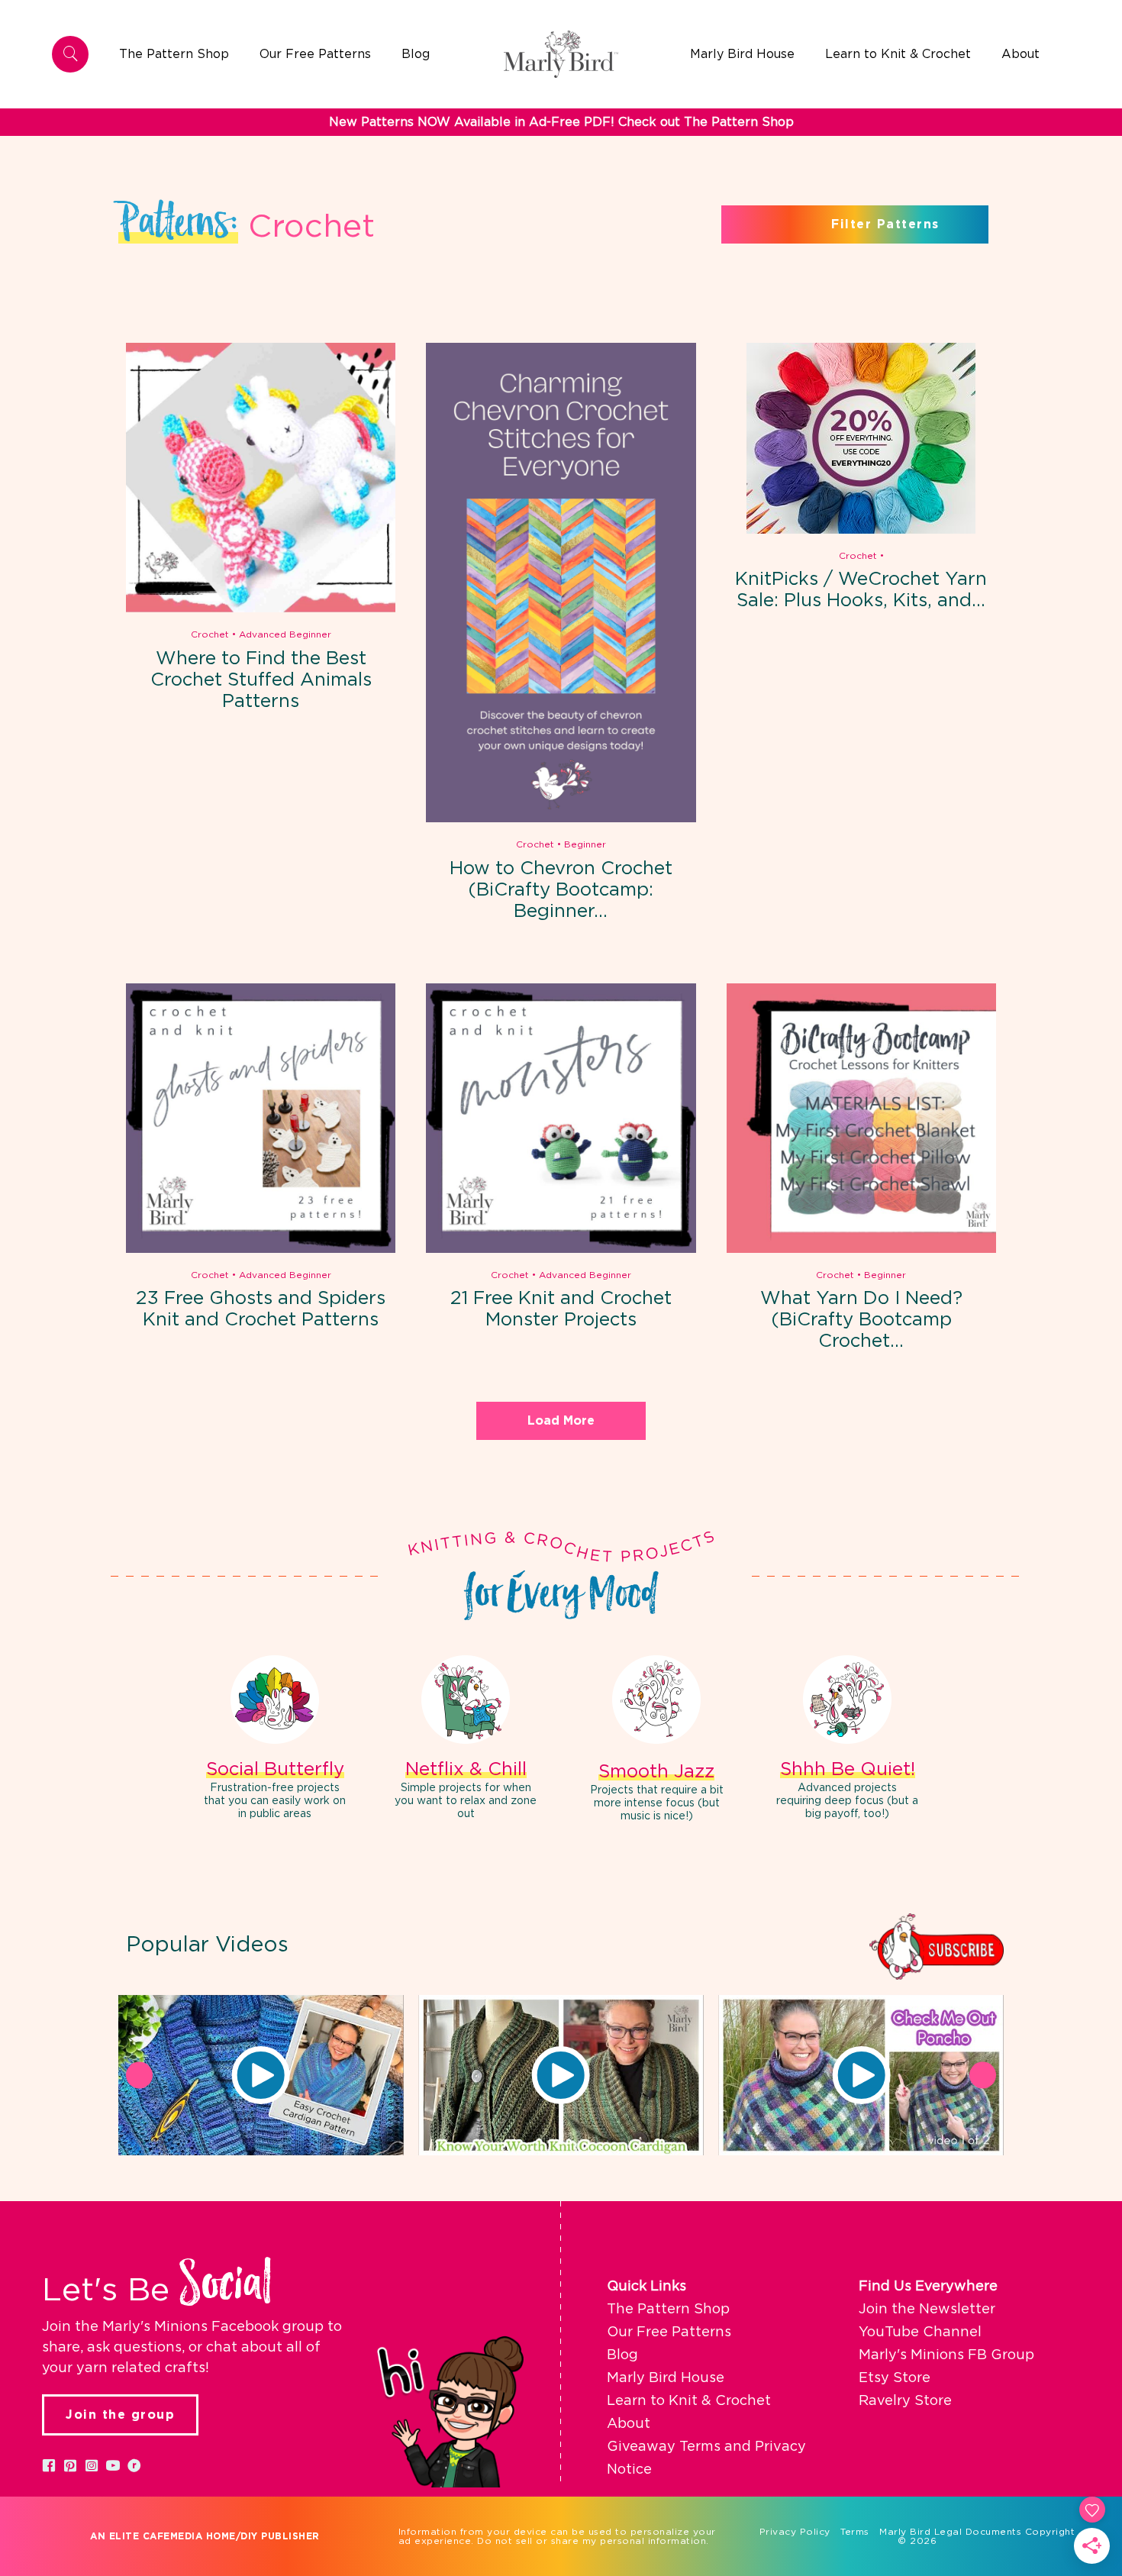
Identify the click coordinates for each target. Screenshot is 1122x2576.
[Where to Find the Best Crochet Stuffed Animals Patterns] (261, 609)
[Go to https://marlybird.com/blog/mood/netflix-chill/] (466, 1740)
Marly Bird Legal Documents (950, 2532)
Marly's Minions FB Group (946, 2355)
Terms (855, 2532)
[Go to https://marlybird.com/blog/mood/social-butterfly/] (275, 1740)
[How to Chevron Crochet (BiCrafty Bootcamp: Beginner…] (561, 819)
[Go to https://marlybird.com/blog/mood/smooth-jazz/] (656, 1741)
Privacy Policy (795, 2532)
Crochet (210, 634)
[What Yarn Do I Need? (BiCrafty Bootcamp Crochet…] (861, 1250)
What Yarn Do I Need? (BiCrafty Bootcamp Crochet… (861, 1320)
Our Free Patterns (669, 2332)
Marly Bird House (666, 2378)
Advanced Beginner (285, 634)
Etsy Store (895, 2378)
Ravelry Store (905, 2401)
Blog (622, 2355)
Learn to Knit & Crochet (689, 2401)
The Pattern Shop (668, 2310)
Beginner (585, 844)
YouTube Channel (920, 2332)
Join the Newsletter (927, 2310)
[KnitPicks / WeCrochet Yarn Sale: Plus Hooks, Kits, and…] (861, 531)
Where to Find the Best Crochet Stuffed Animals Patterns (261, 680)
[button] (261, 2075)
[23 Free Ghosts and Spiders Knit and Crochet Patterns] (261, 1250)
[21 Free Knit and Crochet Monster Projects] (561, 1250)
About (629, 2424)
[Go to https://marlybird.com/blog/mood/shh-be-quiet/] (847, 1740)
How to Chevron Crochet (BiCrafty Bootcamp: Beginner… (561, 890)
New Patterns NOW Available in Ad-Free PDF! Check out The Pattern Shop (561, 122)
